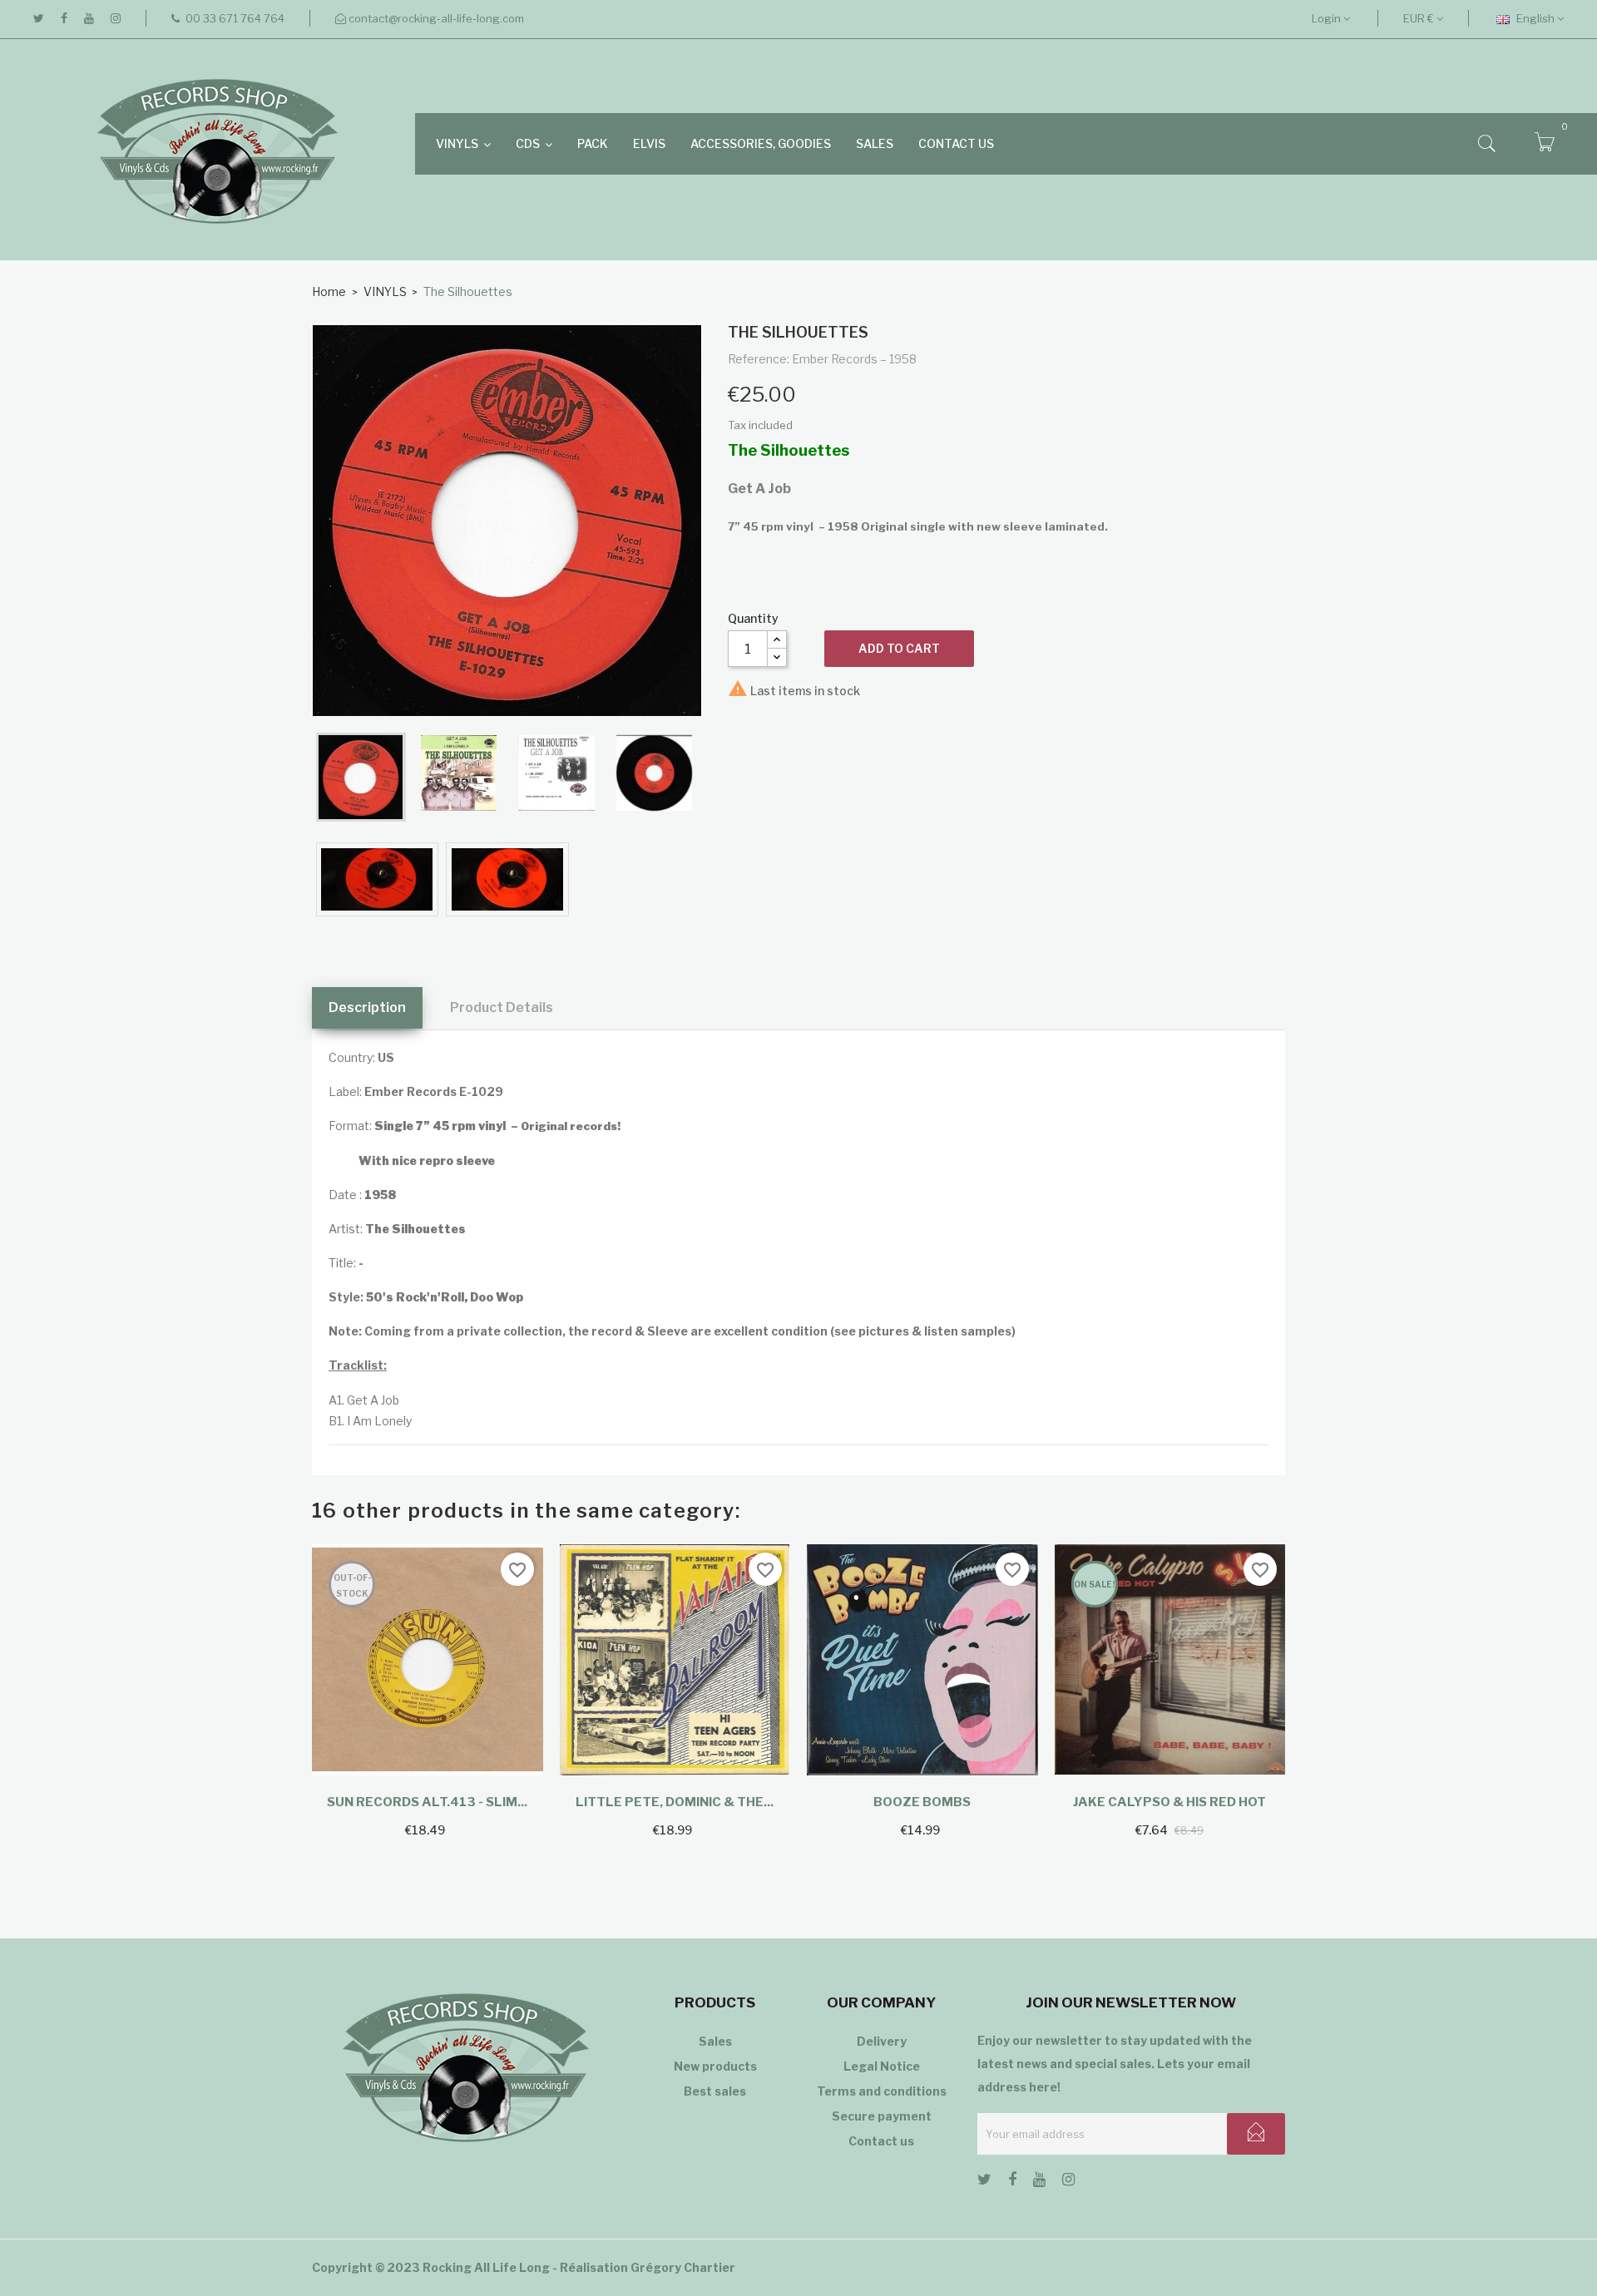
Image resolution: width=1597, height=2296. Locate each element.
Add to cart (899, 648)
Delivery (882, 2041)
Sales (715, 2041)
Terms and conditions (882, 2091)
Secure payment (882, 2116)
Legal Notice (882, 2066)
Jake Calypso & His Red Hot (1169, 1802)
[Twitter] (39, 18)
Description (367, 1007)
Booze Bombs (922, 1802)
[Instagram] (116, 18)
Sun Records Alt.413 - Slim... (427, 1802)
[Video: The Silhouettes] (377, 879)
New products (715, 2066)
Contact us (881, 2141)
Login (1328, 18)
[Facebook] (64, 18)
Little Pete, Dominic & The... (675, 1802)
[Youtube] (89, 18)
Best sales (715, 2091)
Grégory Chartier (683, 2267)
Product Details (502, 1007)
